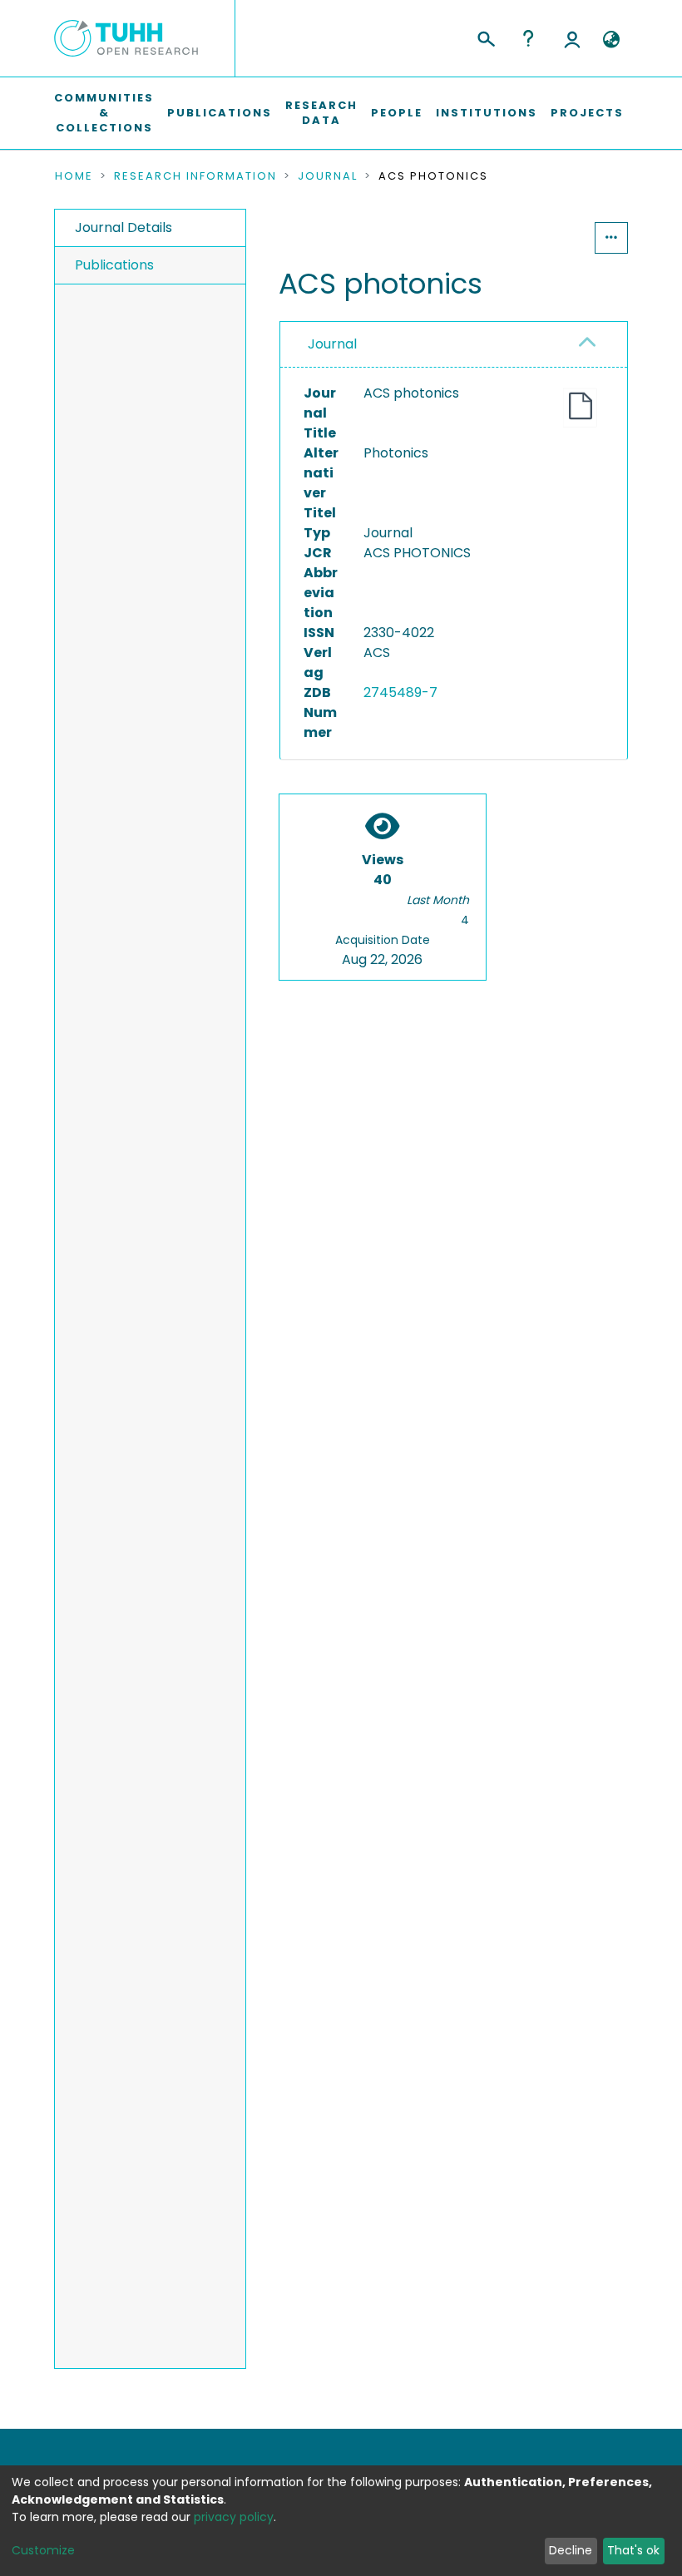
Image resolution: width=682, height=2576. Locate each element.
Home (74, 176)
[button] (611, 40)
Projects (587, 113)
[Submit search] (485, 37)
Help (528, 38)
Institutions (487, 113)
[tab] (454, 345)
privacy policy (234, 2517)
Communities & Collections (104, 113)
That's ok (633, 2550)
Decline (571, 2550)
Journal (328, 176)
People (397, 113)
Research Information (195, 176)
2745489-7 (400, 692)
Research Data (321, 113)
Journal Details (124, 227)
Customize (43, 2550)
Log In (572, 38)
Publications (220, 113)
